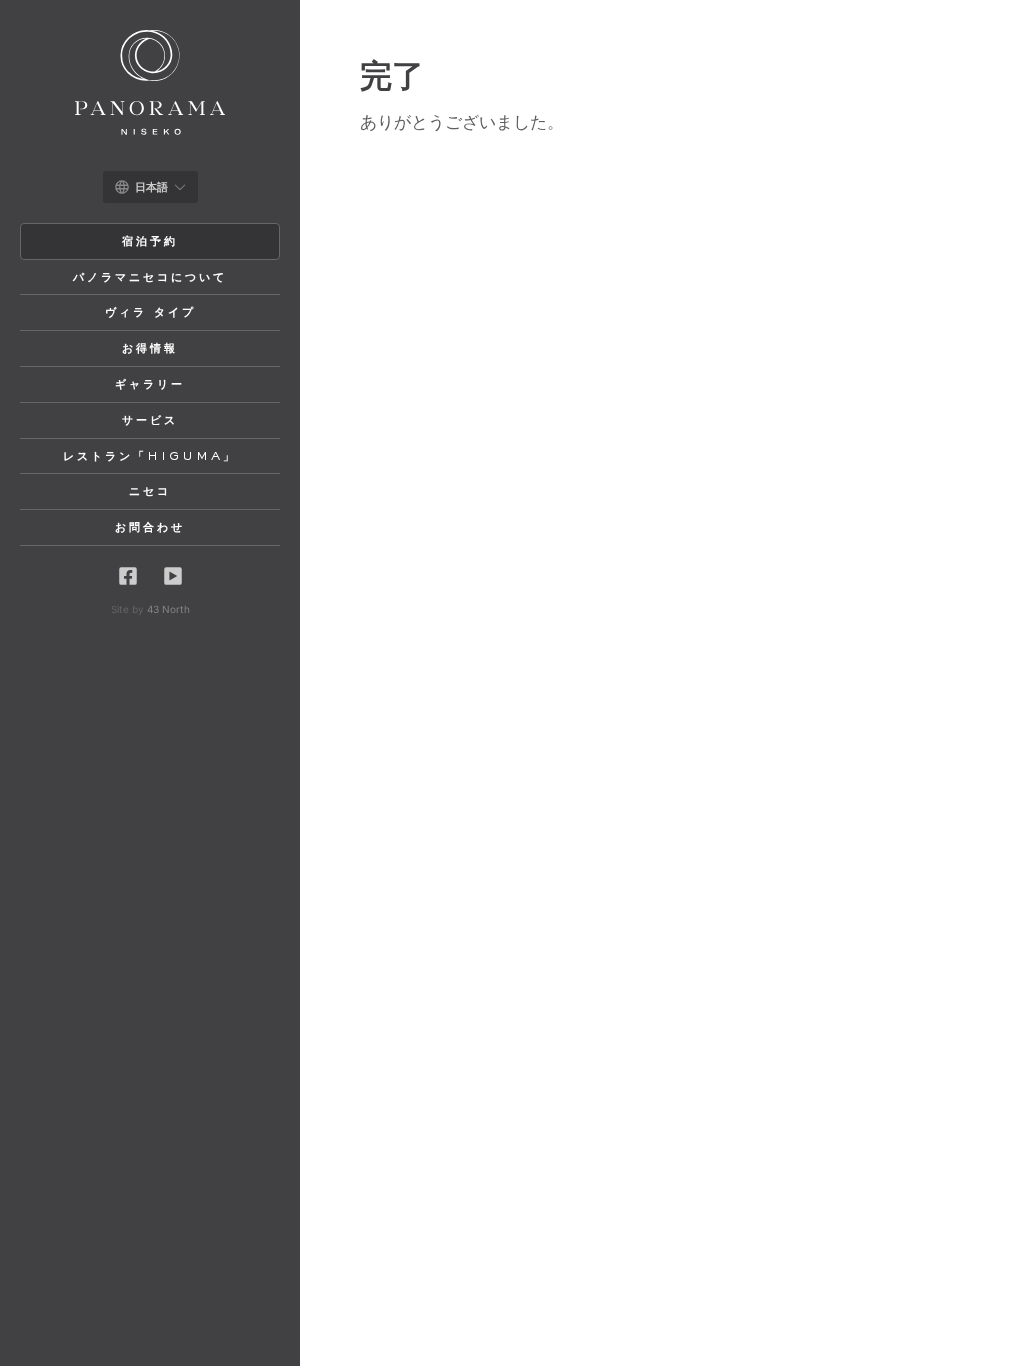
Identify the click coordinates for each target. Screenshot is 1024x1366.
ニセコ (150, 492)
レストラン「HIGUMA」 (150, 457)
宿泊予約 (150, 242)
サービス (150, 421)
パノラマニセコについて (150, 278)
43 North (168, 609)
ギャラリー (150, 385)
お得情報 (150, 349)
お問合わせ (150, 528)
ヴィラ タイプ (150, 313)
